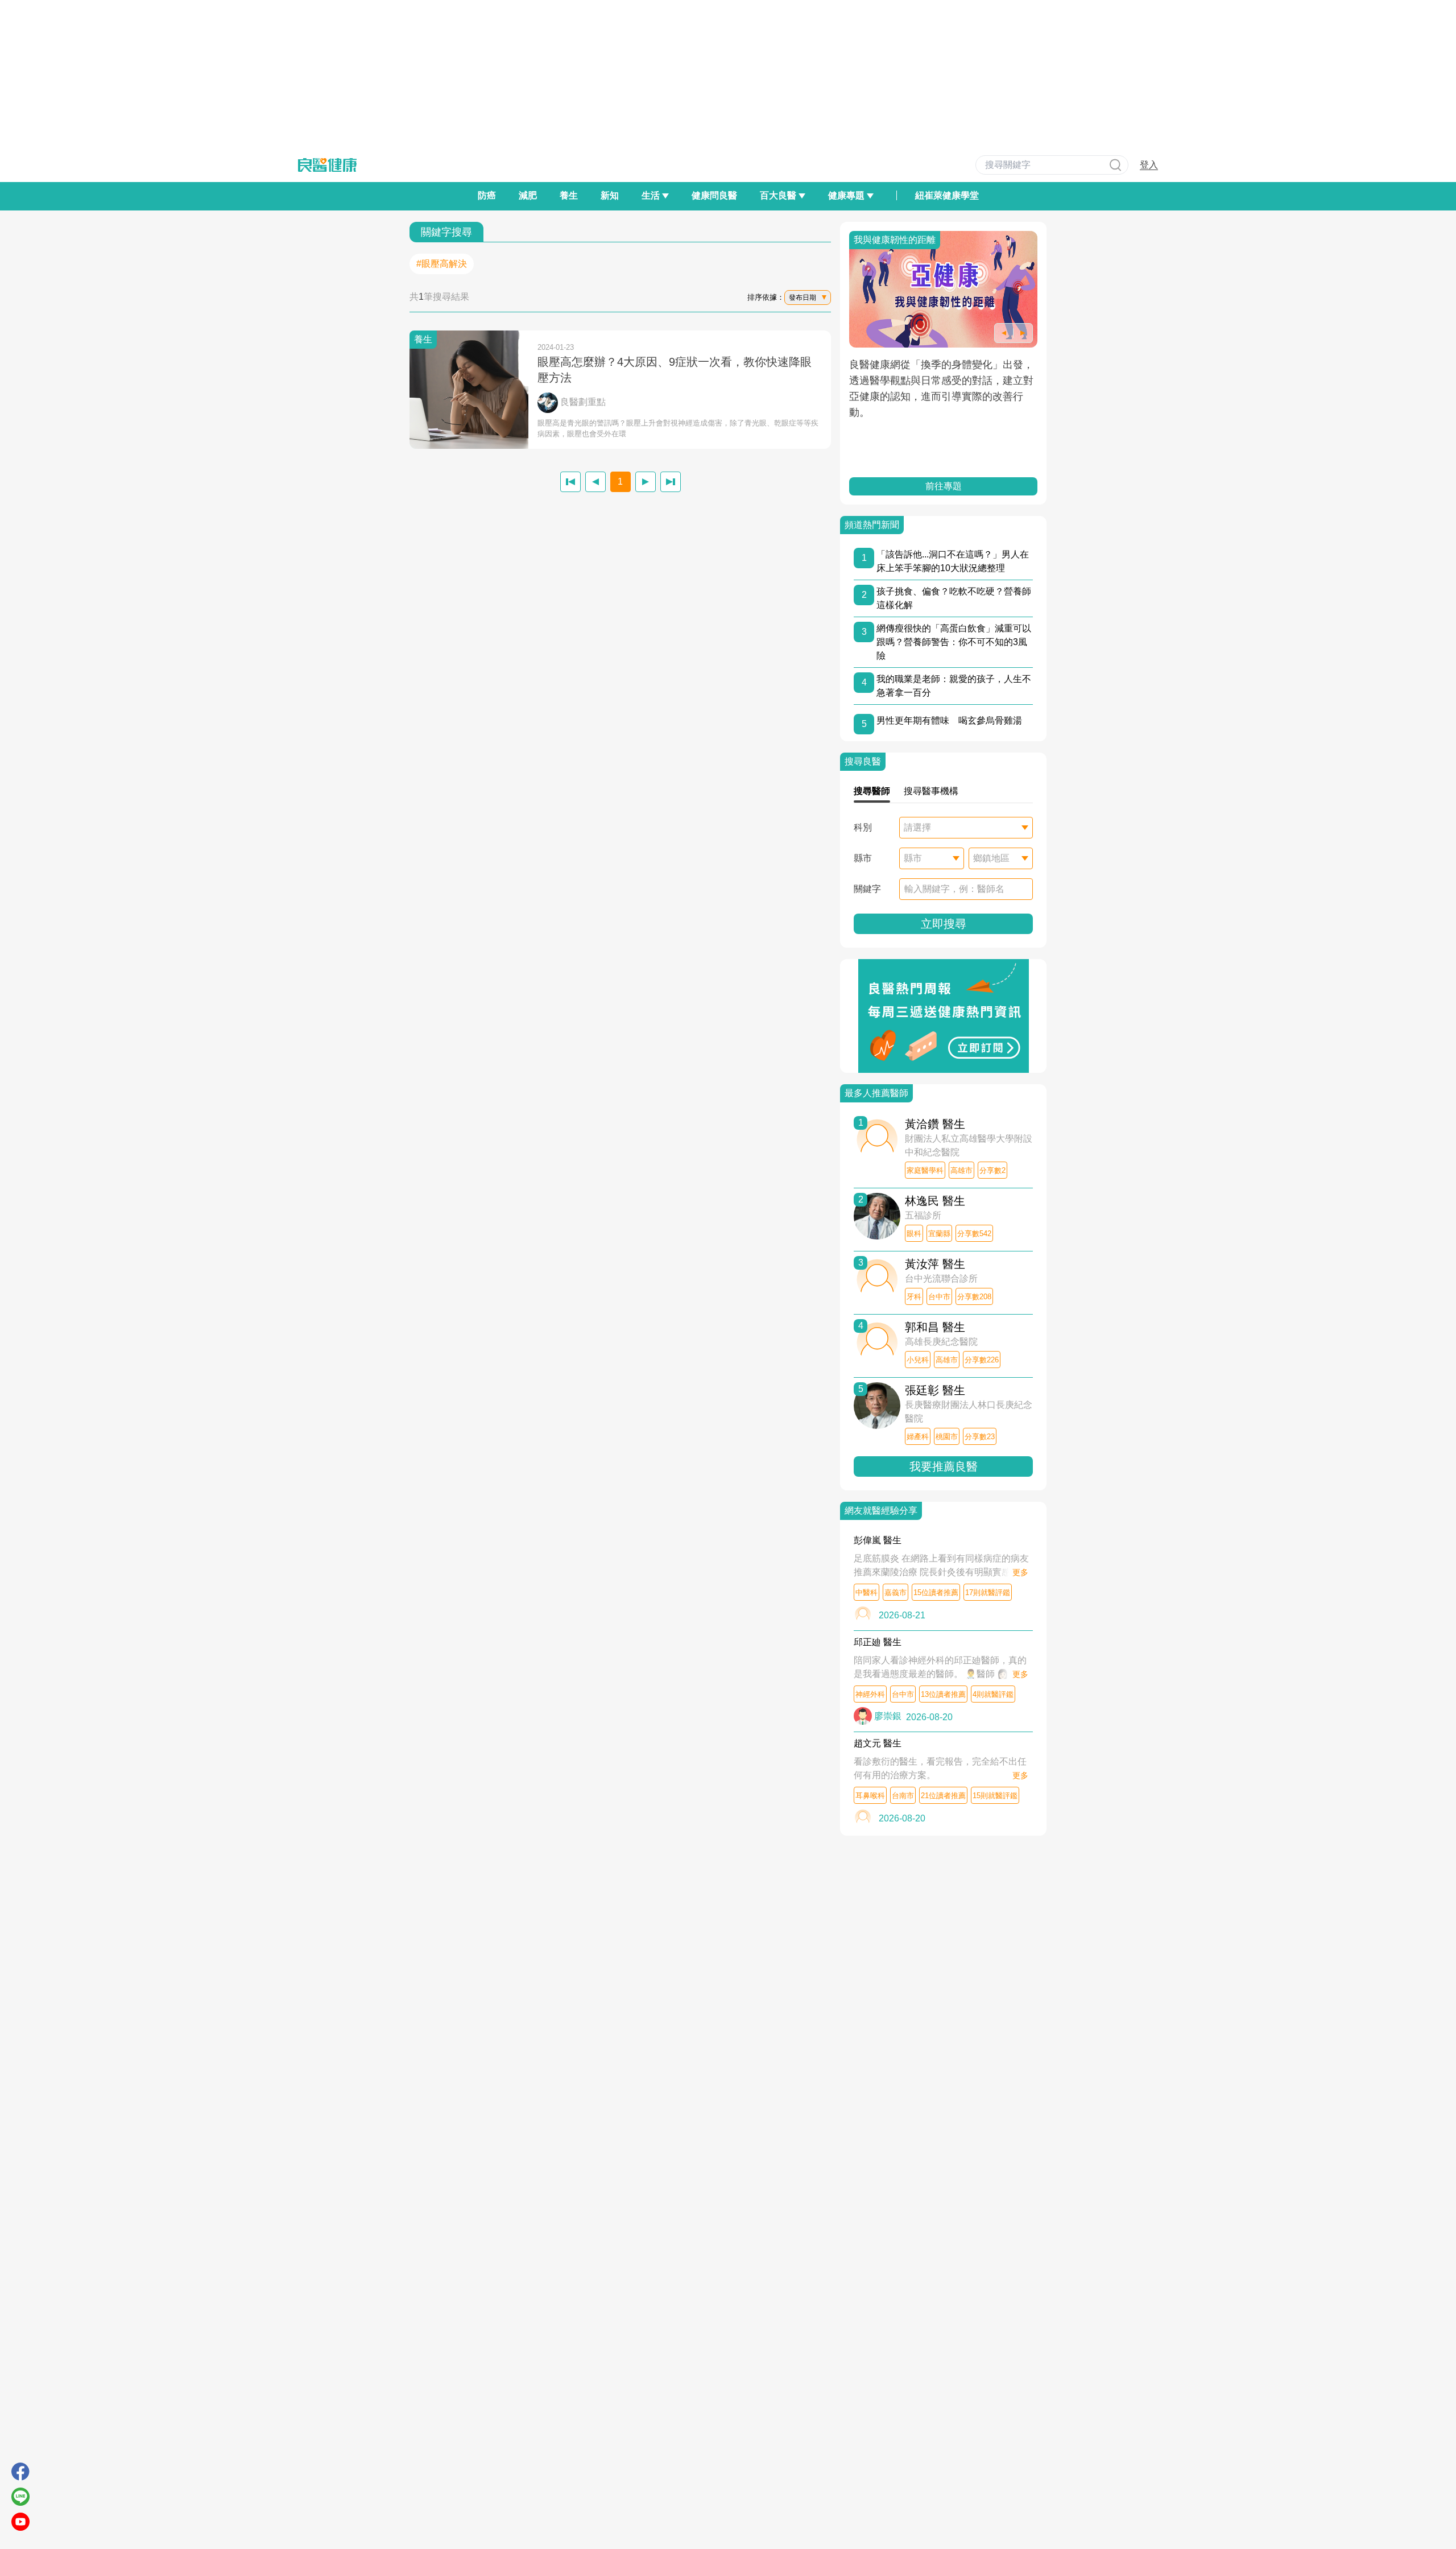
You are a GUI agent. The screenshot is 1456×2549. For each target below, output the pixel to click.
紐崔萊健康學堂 (947, 195)
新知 (610, 195)
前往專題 (985, 486)
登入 (1149, 165)
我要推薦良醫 (944, 1466)
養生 (569, 195)
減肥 (528, 195)
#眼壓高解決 (442, 264)
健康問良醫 (714, 195)
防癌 (487, 195)
